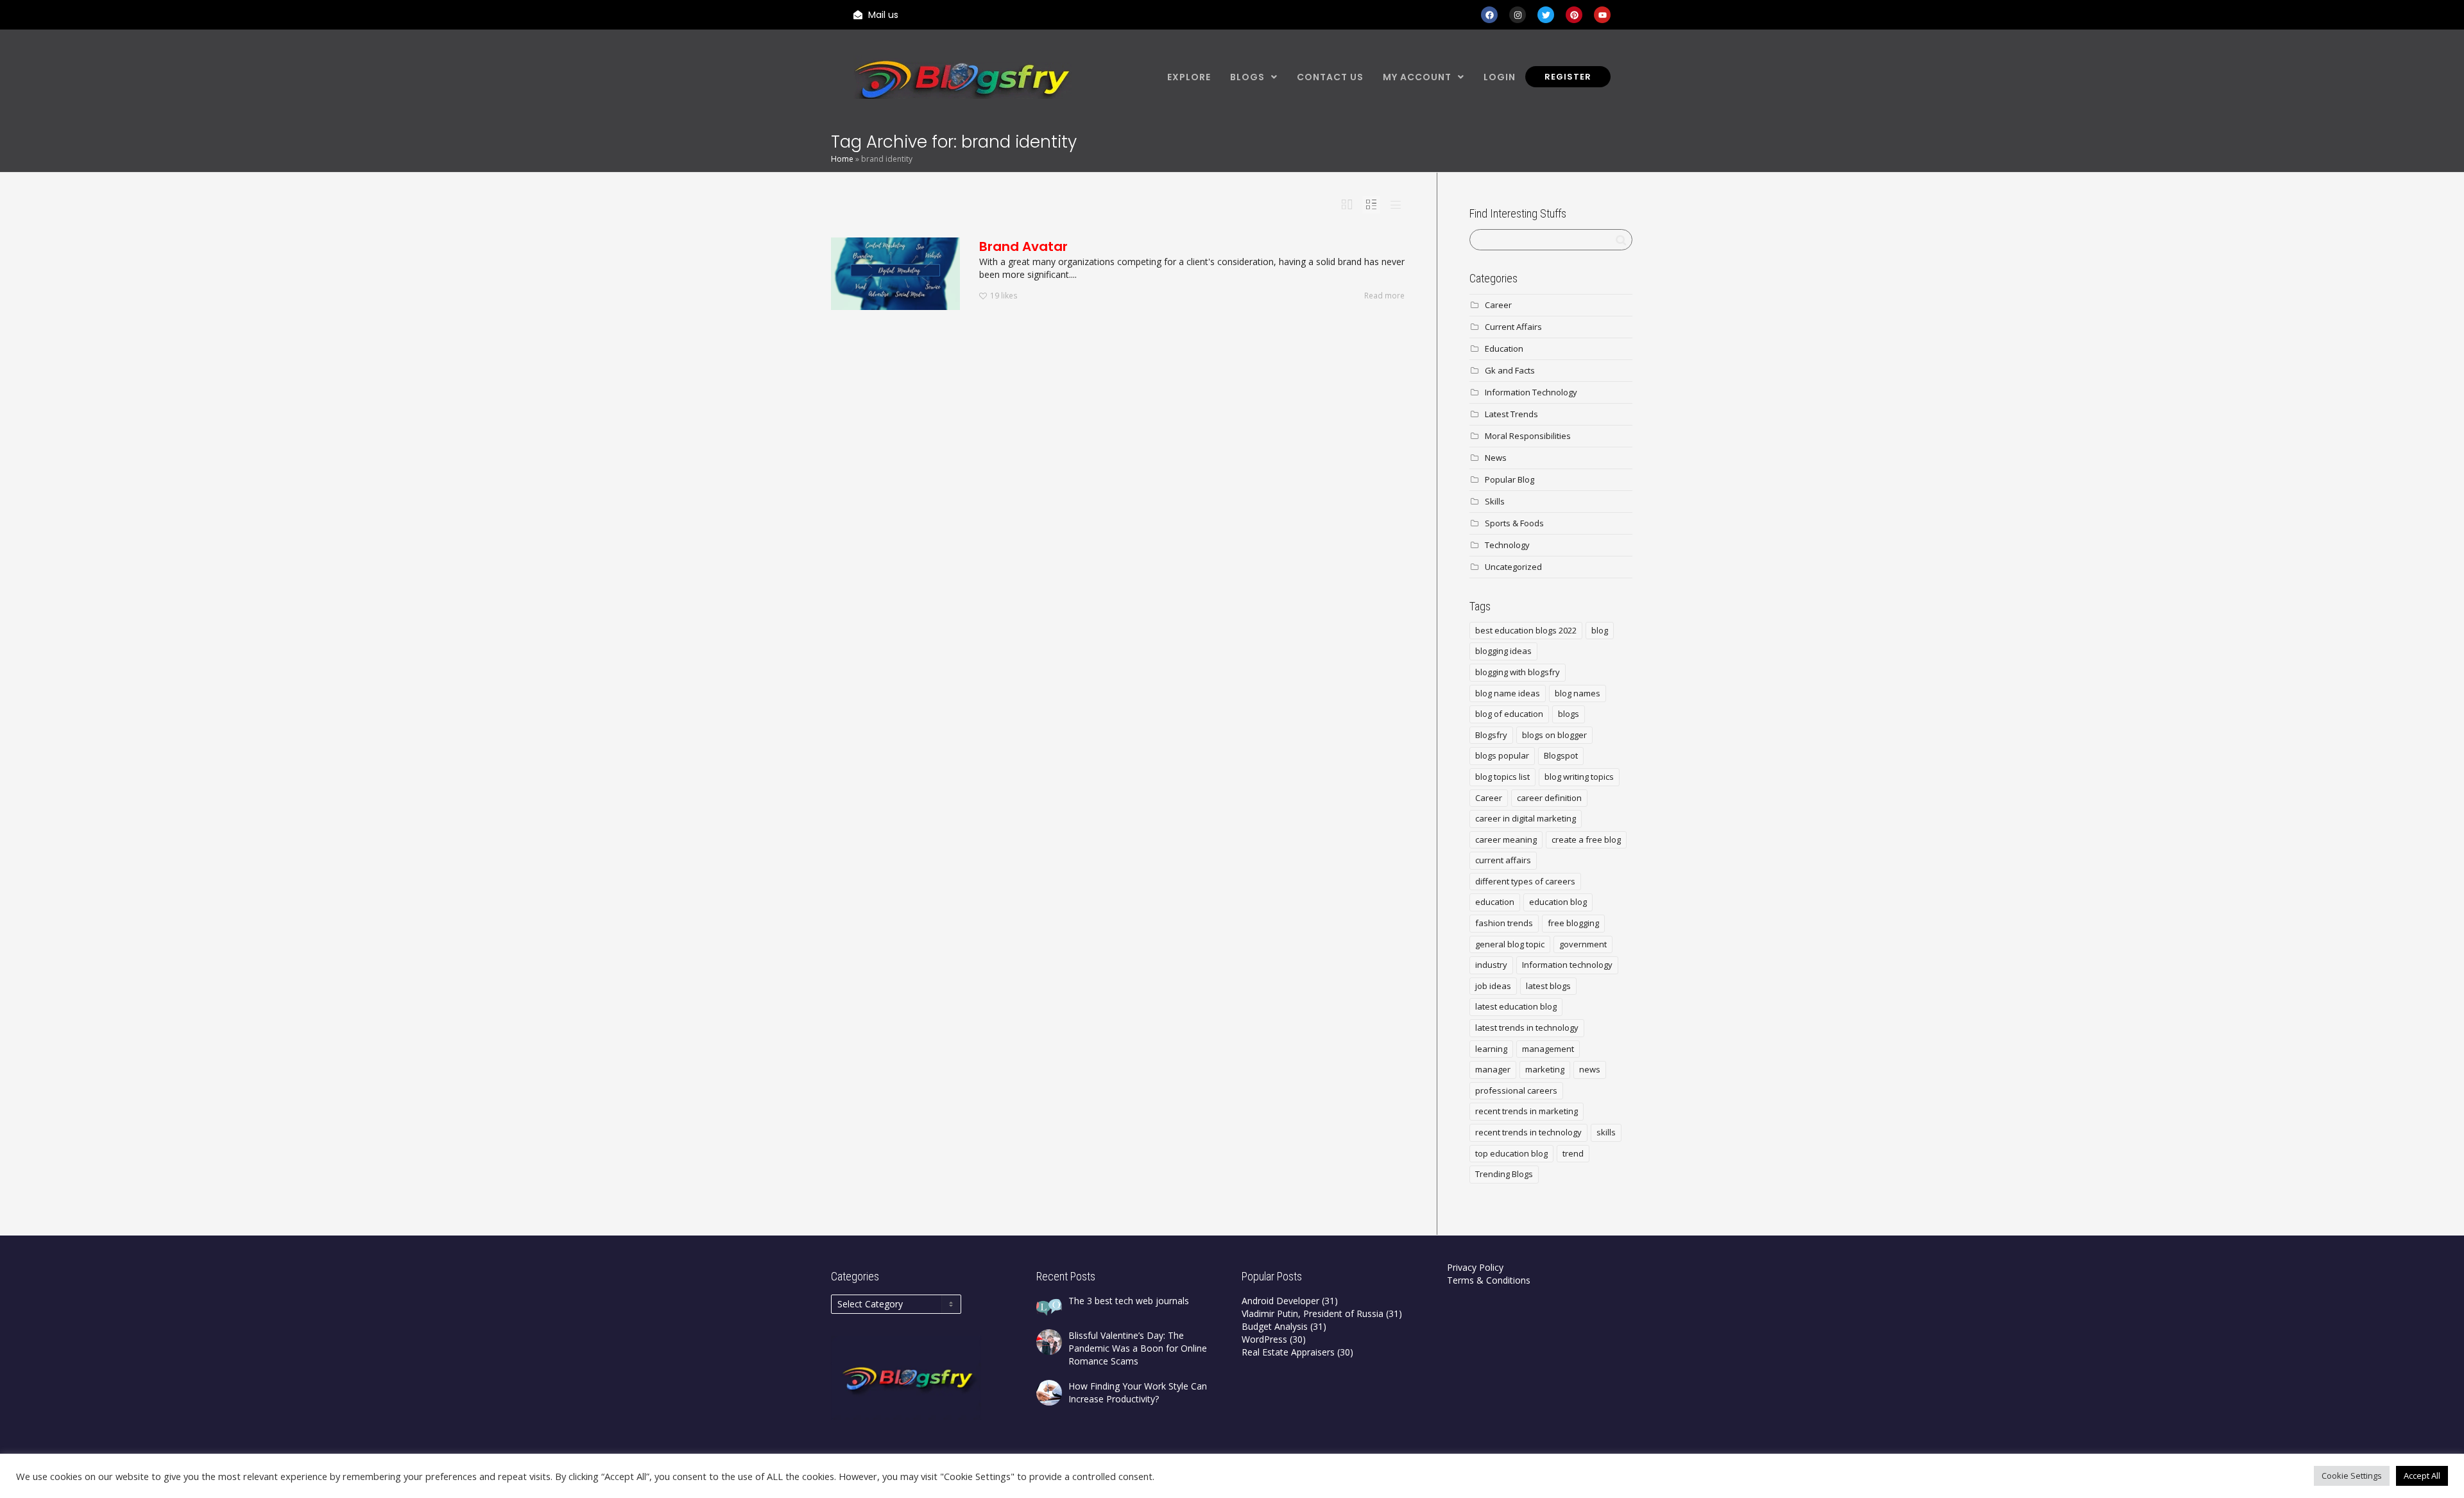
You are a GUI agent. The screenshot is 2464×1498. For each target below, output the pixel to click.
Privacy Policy (1475, 1267)
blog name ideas (1508, 693)
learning (1491, 1049)
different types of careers (1525, 881)
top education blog (1511, 1153)
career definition (1549, 798)
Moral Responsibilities (1528, 436)
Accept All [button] (2422, 1476)
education (1495, 902)
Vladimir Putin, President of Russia (1313, 1313)
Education (1504, 349)
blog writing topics (1579, 777)
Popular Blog (1510, 479)
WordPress (1264, 1339)
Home (842, 159)
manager (1493, 1069)
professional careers (1516, 1090)
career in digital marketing (1526, 818)
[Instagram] (1518, 15)
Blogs (1247, 77)
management (1548, 1049)
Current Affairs (1513, 327)
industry (1491, 965)
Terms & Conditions (1489, 1280)
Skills (1495, 501)
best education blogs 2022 (1526, 630)
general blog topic (1510, 944)
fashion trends (1504, 923)
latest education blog (1516, 1006)
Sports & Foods (1514, 523)
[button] (1254, 77)
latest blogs (1548, 986)
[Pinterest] (1574, 15)
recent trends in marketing (1527, 1111)
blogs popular (1502, 755)
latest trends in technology (1527, 1028)
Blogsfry (1491, 735)
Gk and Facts (1510, 370)
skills (1606, 1132)
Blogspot (1561, 755)
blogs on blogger (1554, 735)
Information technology (1567, 965)
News (1496, 458)
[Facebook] (1489, 15)
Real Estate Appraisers (1288, 1352)
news (1590, 1069)
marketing (1545, 1069)
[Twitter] (1546, 15)
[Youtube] (1602, 15)
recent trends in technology (1528, 1132)
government (1583, 944)
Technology (1507, 545)
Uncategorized (1513, 567)
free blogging (1573, 923)
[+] (895, 274)
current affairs (1503, 860)
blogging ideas (1503, 651)
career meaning (1506, 839)
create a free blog (1586, 839)
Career (1498, 305)
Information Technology (1531, 392)
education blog (1558, 902)
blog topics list (1502, 777)
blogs (1569, 714)
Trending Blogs (1504, 1174)
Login (1500, 77)
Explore (1189, 77)
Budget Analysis (1275, 1326)
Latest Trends (1511, 414)
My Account (1417, 77)
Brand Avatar (1023, 246)
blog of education (1509, 714)
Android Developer (1280, 1301)
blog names (1578, 693)
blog (1600, 630)
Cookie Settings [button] (2352, 1476)
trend (1573, 1153)
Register (1568, 77)
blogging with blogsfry (1518, 672)
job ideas (1493, 986)
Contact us (1330, 77)
